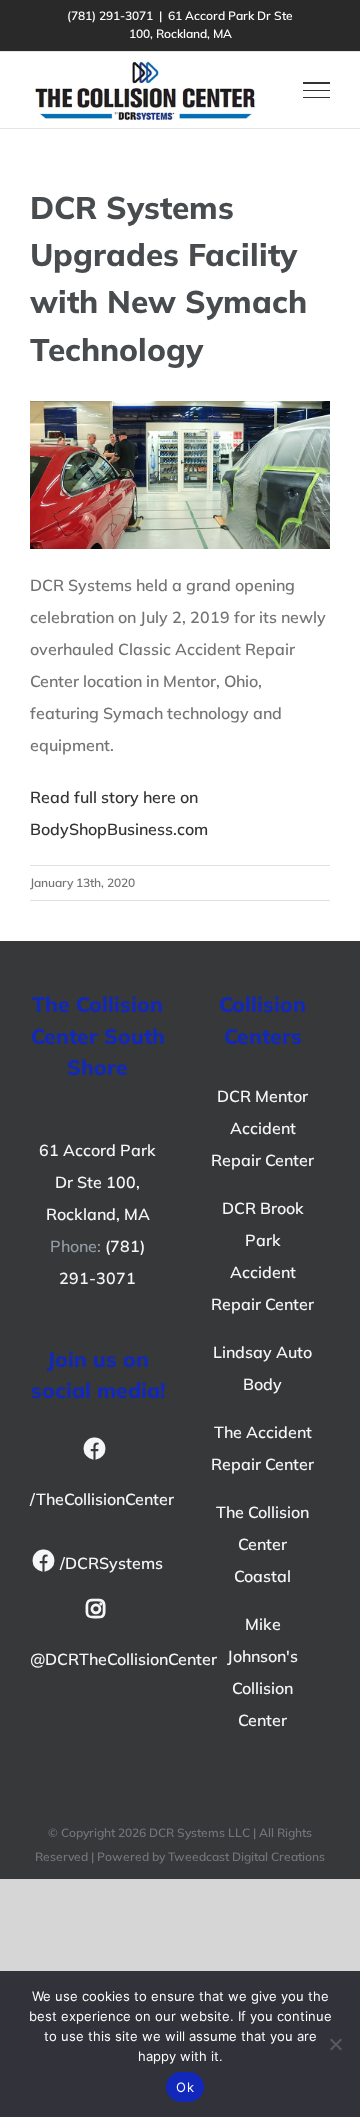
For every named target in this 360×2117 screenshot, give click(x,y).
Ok (185, 2087)
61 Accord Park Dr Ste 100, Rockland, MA (97, 1182)
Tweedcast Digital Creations (246, 1856)
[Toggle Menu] (316, 90)
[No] (335, 2044)
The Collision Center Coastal (262, 1544)
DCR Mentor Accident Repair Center (262, 1128)
